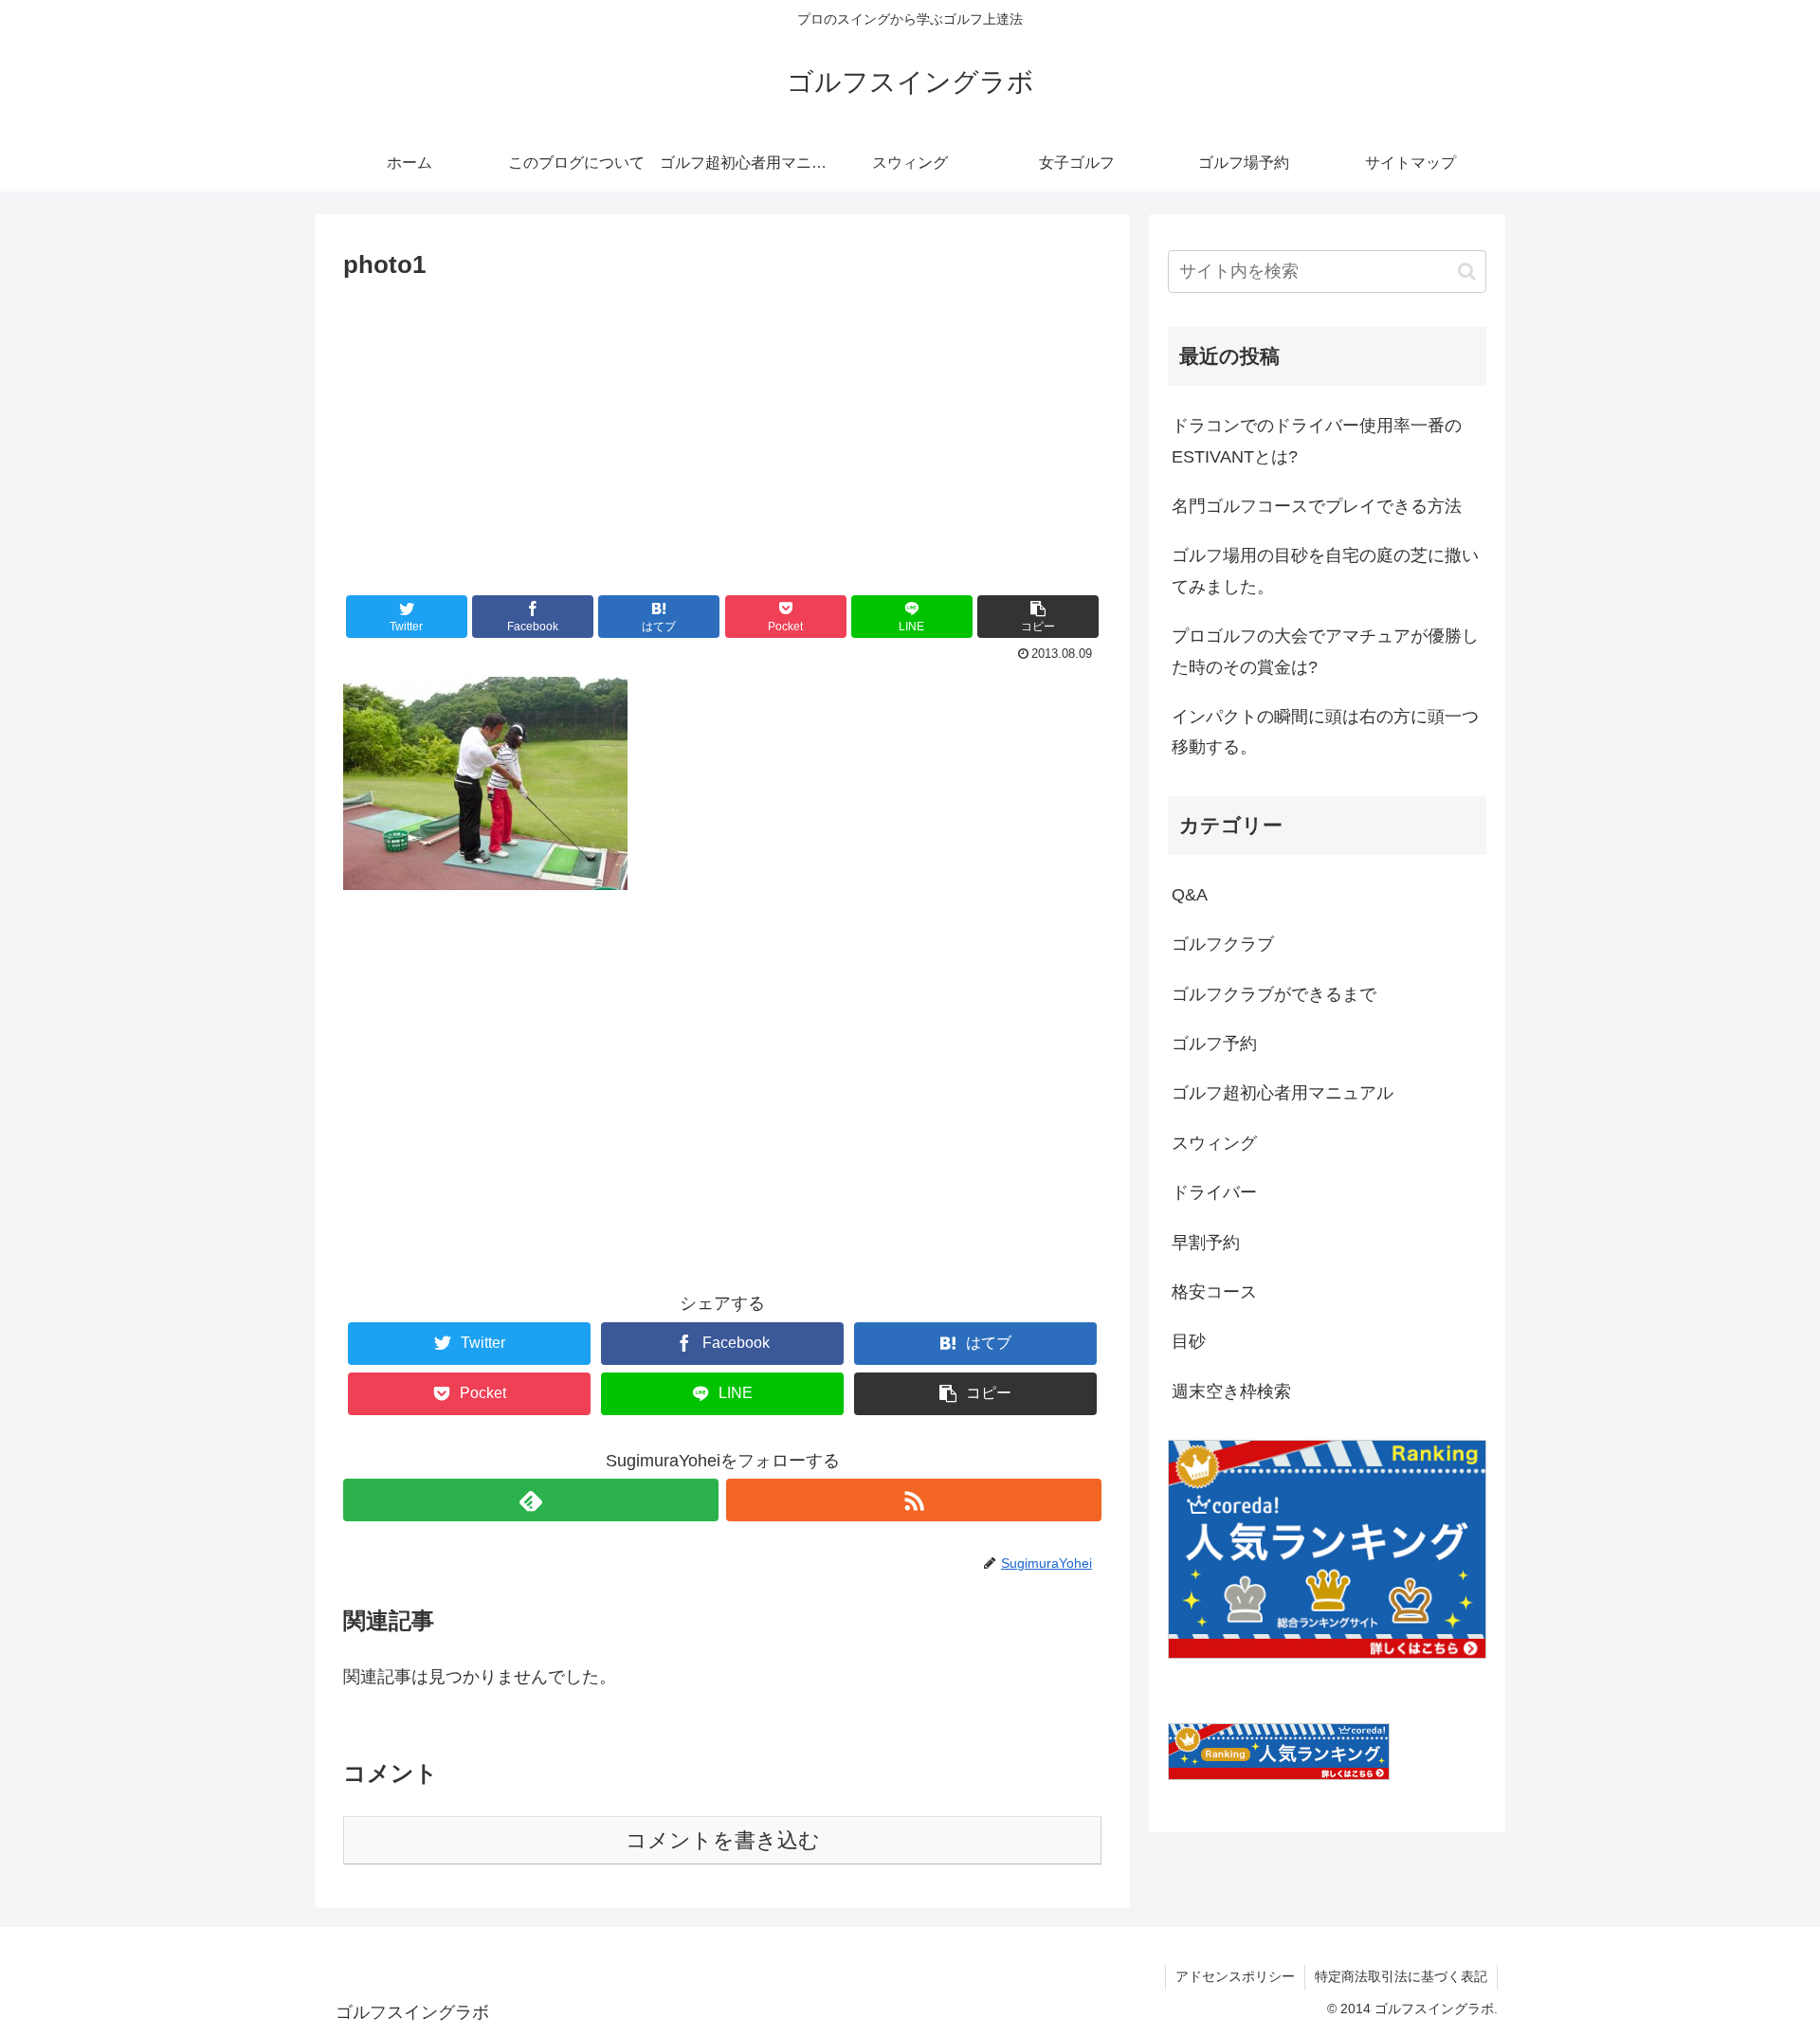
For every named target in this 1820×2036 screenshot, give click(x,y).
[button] (1038, 617)
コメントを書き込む (723, 1840)
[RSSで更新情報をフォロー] (914, 1500)
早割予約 (1206, 1243)
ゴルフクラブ (1223, 944)
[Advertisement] (722, 428)
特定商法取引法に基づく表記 (1401, 1976)
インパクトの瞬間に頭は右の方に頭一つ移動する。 (1325, 732)
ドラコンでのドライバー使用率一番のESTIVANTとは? (1317, 441)
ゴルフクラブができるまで (1274, 994)
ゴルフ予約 (1214, 1044)
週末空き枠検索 (1231, 1391)
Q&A (1190, 895)
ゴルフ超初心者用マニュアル (1283, 1093)
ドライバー (1214, 1192)
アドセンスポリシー (1235, 1976)
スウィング (1214, 1143)
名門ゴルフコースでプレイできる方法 (1317, 506)
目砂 (1189, 1341)
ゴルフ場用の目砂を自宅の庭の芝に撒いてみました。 (1325, 571)
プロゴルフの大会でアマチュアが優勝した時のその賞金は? (1325, 651)
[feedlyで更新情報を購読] (531, 1500)
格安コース (1214, 1292)
